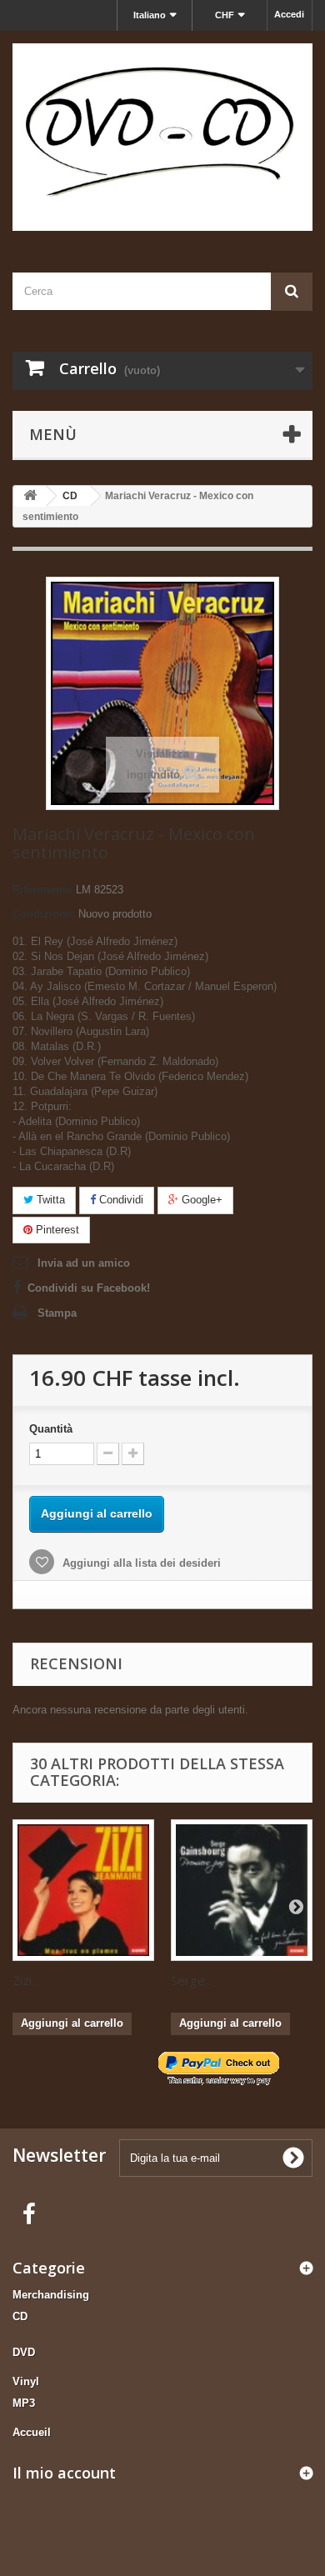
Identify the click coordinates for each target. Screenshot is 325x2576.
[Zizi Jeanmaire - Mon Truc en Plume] (83, 1890)
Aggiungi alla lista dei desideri (140, 1563)
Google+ (200, 1200)
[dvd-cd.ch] (162, 137)
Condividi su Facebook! (89, 1288)
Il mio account (64, 2473)
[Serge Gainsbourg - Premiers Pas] (242, 1890)
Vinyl (26, 2381)
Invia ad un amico (84, 1263)
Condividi (120, 1200)
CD (20, 2316)
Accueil (32, 2432)
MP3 (24, 2403)
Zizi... (26, 1980)
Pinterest (56, 1230)
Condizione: (44, 914)
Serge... (192, 1980)
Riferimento (42, 890)
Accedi (289, 14)
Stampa (57, 1313)
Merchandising (51, 2295)
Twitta (49, 1200)
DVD (24, 2352)
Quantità (51, 1429)
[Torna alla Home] (30, 496)
